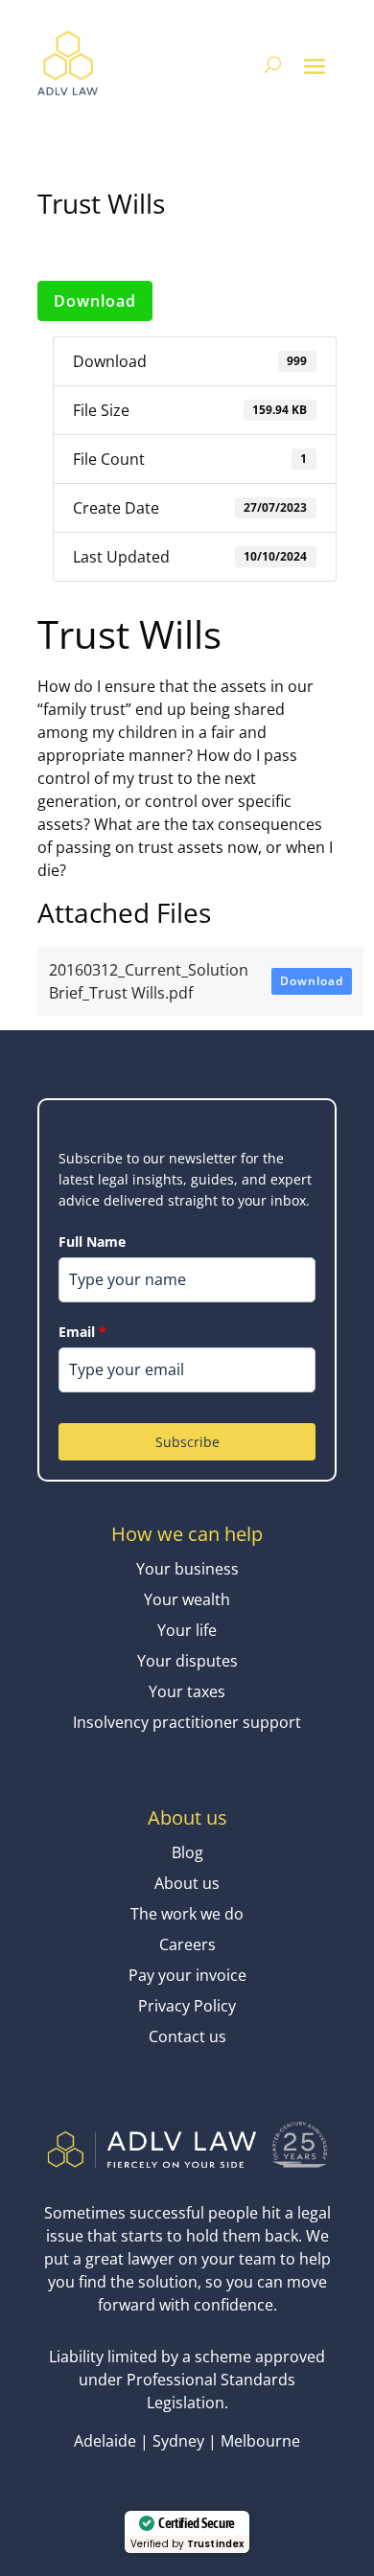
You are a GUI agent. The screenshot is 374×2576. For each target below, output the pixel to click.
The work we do (187, 1914)
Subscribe (187, 1442)
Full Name (92, 1242)
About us (187, 1883)
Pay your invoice (187, 1975)
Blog (187, 1852)
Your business (187, 1569)
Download (95, 301)
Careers (187, 1944)
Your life (187, 1630)
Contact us (187, 2036)
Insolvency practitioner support (187, 1722)
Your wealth (187, 1599)
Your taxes (187, 1691)
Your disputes (187, 1661)
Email (82, 1332)
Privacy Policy (187, 2006)
